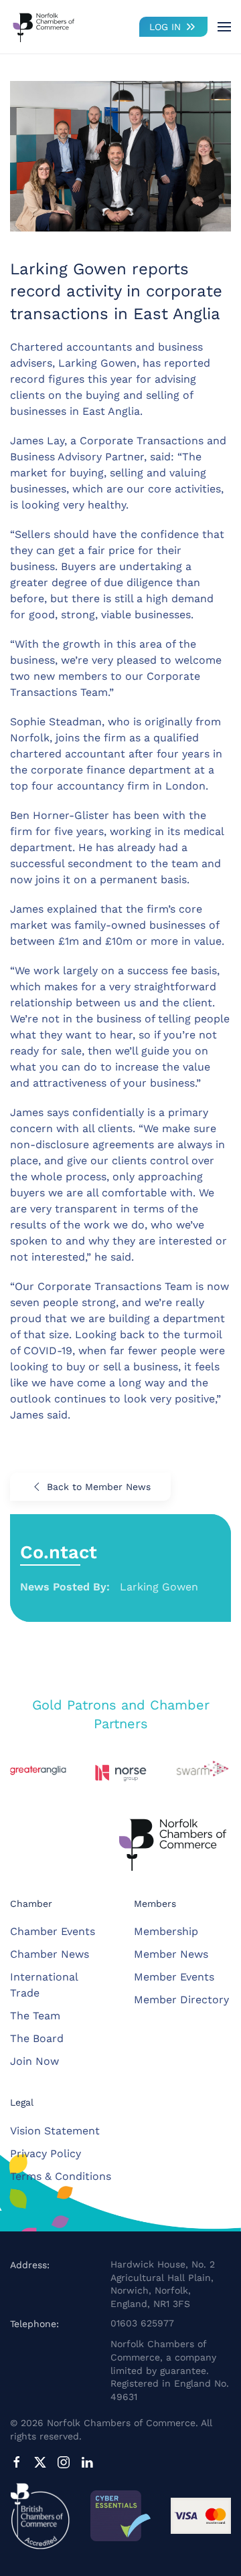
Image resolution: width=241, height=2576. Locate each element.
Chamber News (50, 1954)
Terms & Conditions (61, 2176)
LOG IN (165, 27)
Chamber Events (53, 1931)
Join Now (34, 2061)
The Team (35, 2016)
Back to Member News (99, 1487)
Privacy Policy (46, 2153)
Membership (166, 1931)
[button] (224, 27)
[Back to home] (44, 27)
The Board (37, 2038)
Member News (171, 1954)
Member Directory (181, 2000)
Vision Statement (55, 2131)
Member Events (174, 1977)
